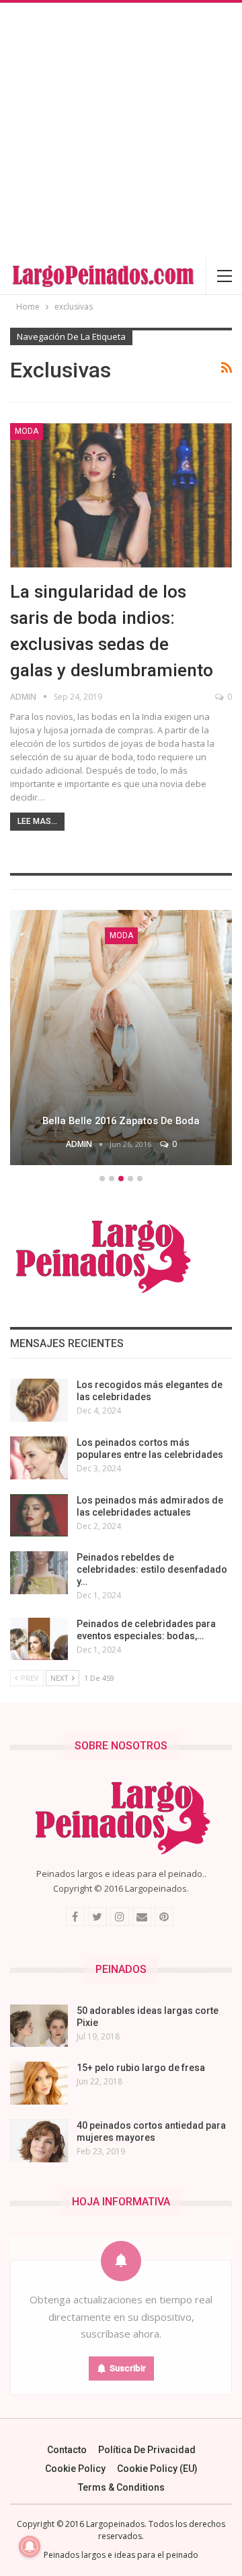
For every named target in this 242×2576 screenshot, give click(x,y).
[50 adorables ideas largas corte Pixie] (39, 2026)
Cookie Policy (75, 2469)
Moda (27, 431)
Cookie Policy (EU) (157, 2469)
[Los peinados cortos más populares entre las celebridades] (39, 1458)
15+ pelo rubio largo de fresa (141, 2068)
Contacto (67, 2450)
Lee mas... (37, 821)
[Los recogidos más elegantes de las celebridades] (39, 1400)
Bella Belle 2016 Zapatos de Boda (121, 1121)
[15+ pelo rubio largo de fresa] (39, 2083)
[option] (121, 1040)
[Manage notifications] (30, 2546)
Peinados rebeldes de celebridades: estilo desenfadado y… (152, 1569)
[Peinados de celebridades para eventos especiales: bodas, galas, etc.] (39, 1639)
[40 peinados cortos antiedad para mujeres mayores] (39, 2141)
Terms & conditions (121, 2487)
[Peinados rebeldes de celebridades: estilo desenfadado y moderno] (39, 1573)
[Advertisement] (121, 130)
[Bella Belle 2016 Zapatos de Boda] (121, 1038)
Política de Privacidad (147, 2450)
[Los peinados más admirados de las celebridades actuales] (39, 1516)
